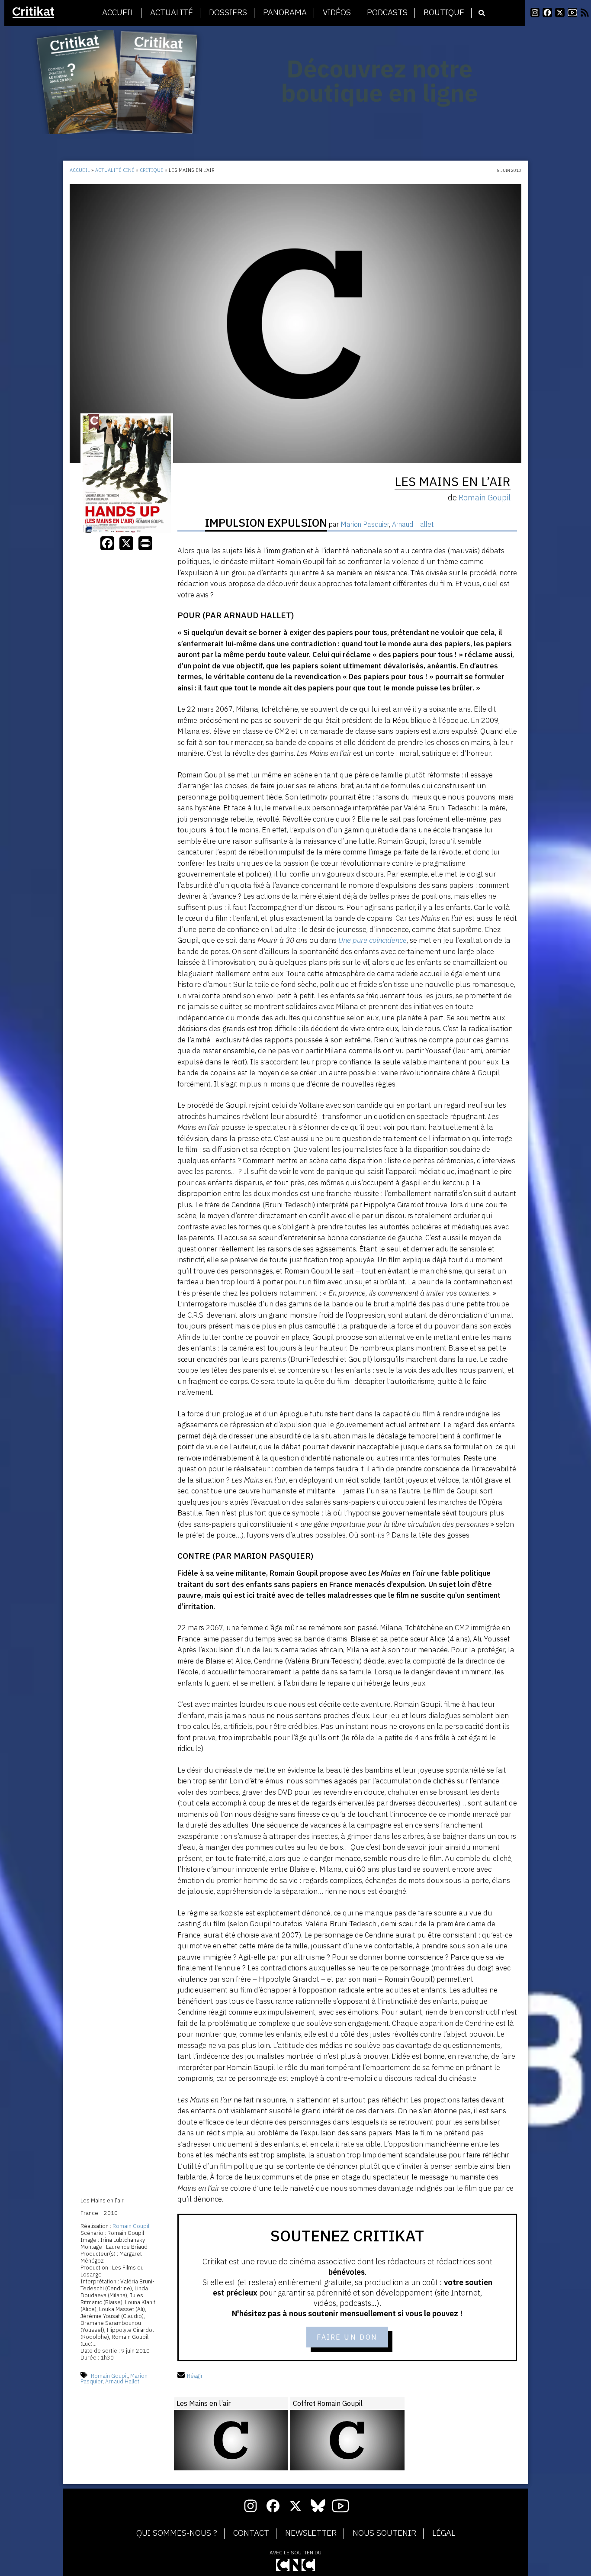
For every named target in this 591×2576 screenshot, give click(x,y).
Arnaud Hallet (122, 2381)
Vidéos (337, 13)
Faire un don (347, 2337)
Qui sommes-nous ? (177, 2533)
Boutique (444, 13)
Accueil (118, 13)
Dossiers (228, 13)
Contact (251, 2533)
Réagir (195, 2376)
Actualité (172, 13)
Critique (152, 170)
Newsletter (311, 2533)
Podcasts (387, 13)
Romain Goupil (131, 2226)
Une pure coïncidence (373, 940)
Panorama (285, 13)
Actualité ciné (115, 170)
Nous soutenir (384, 2533)
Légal (444, 2533)
